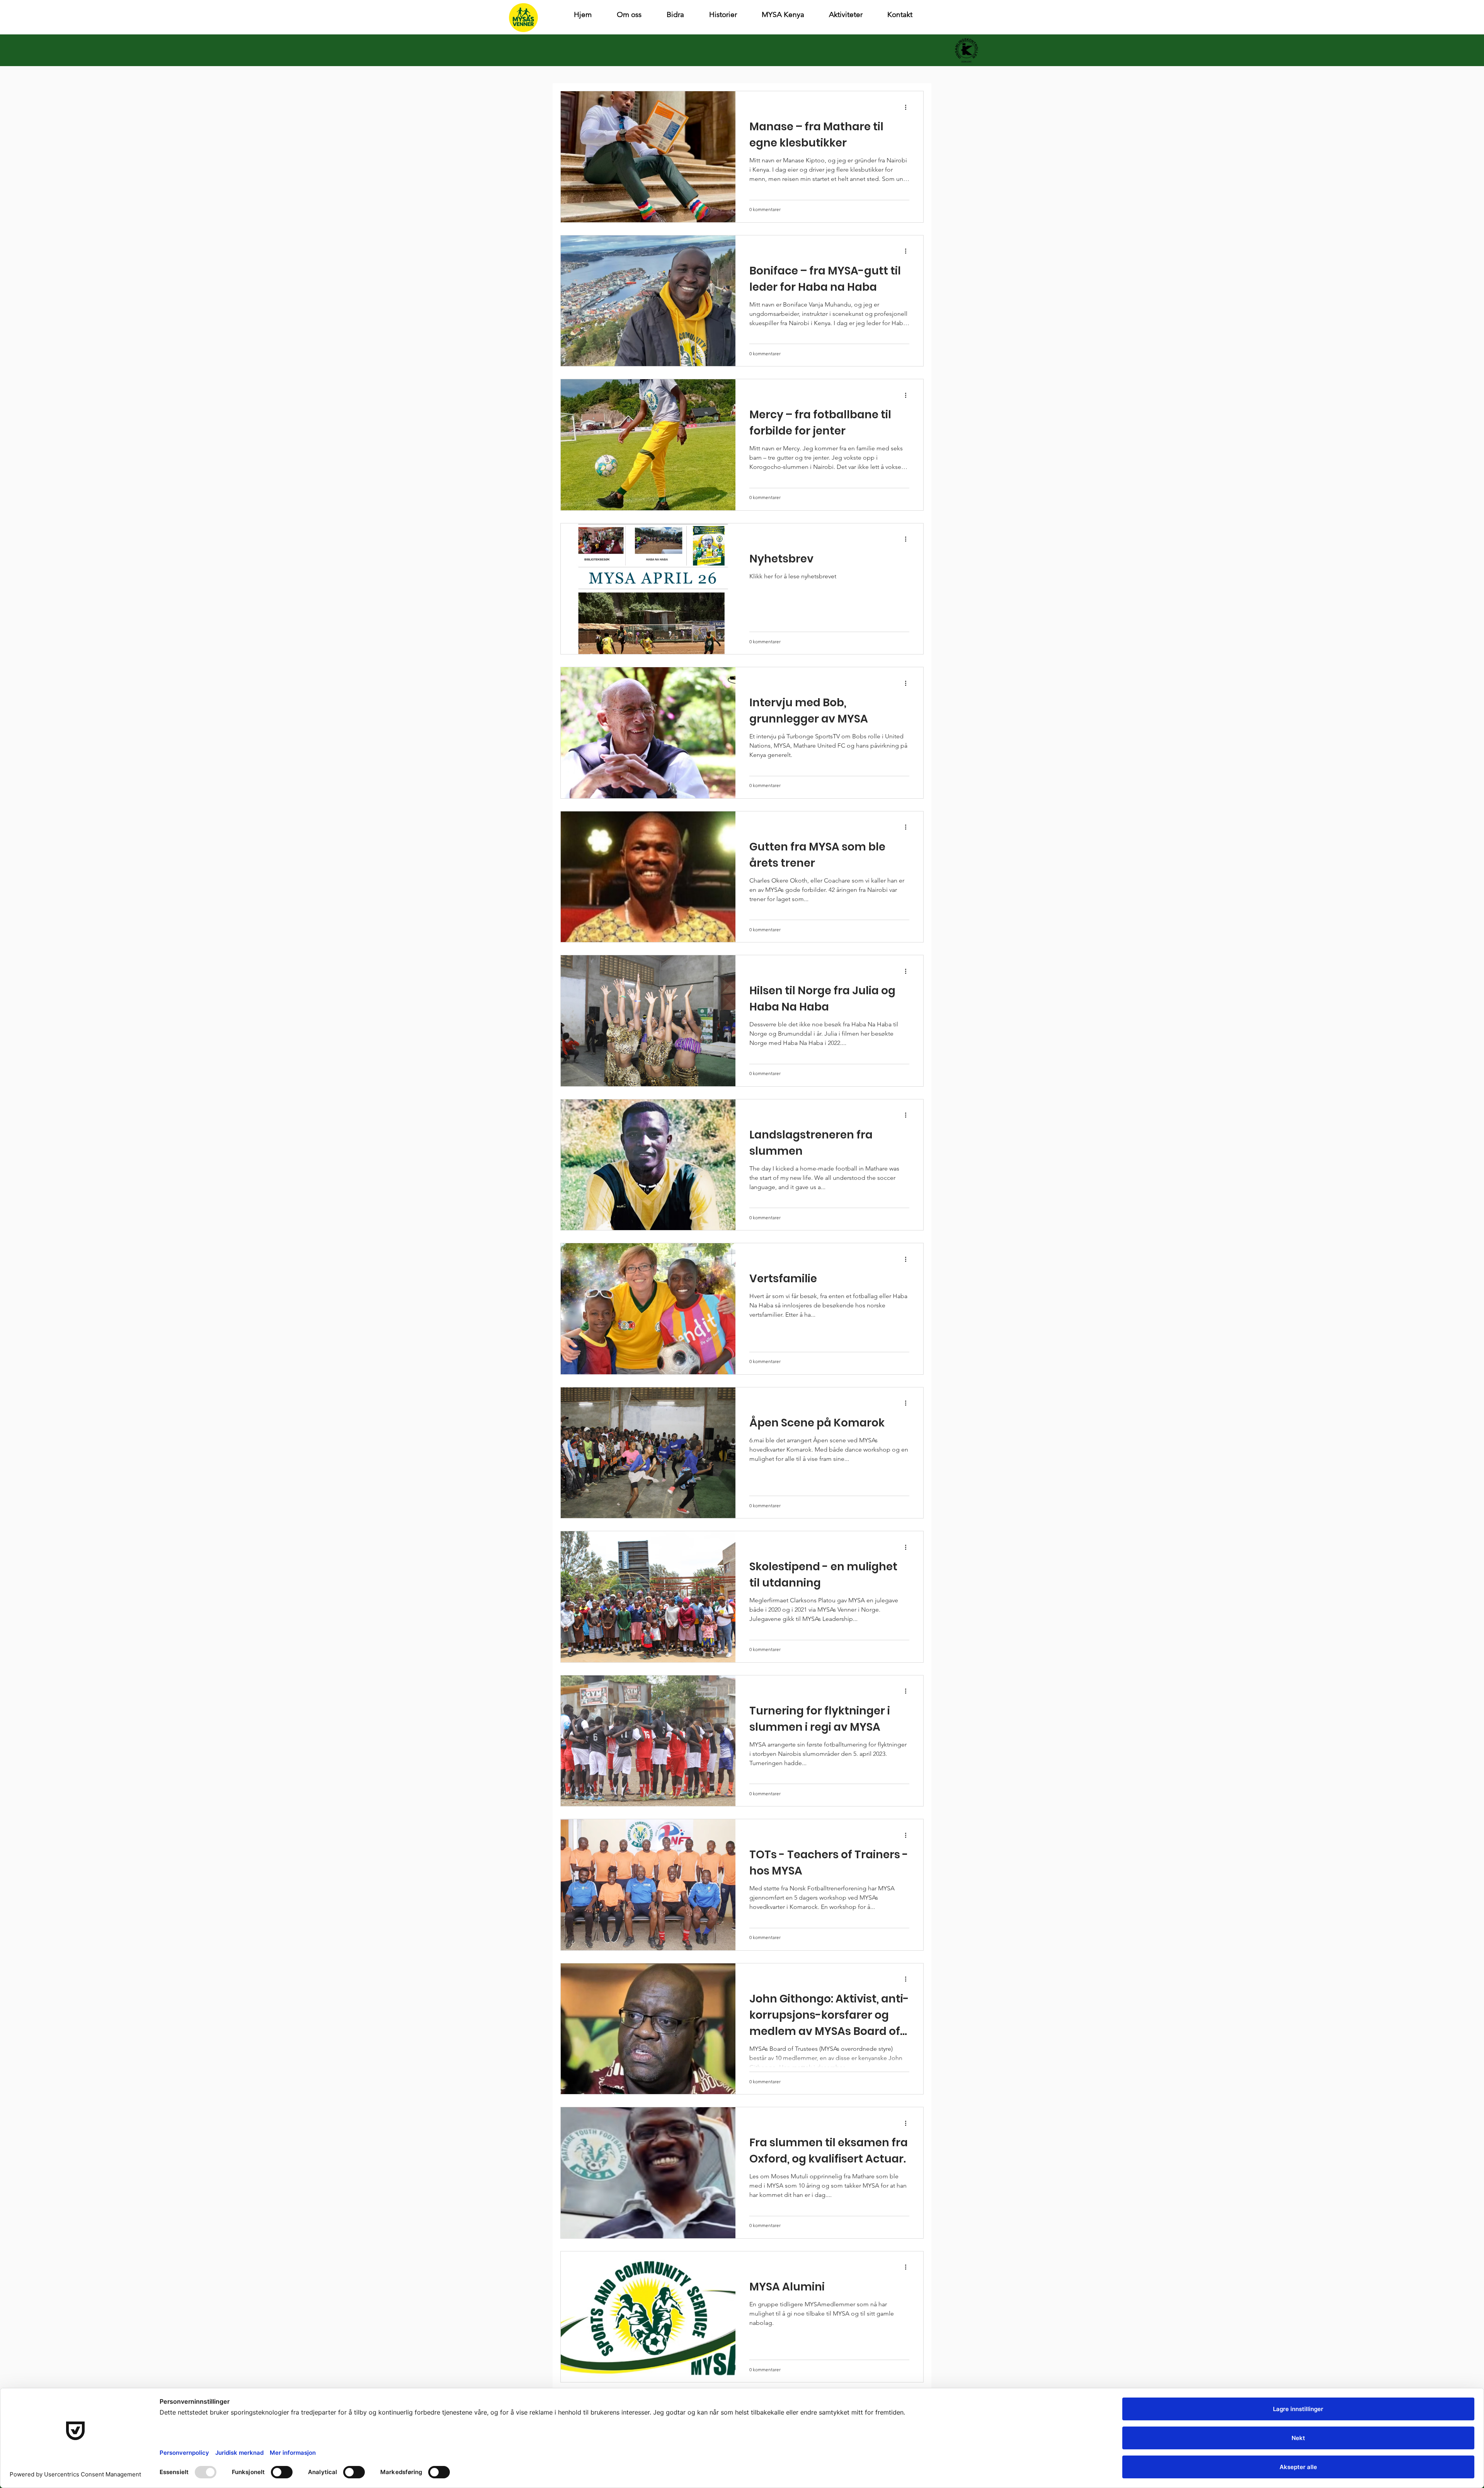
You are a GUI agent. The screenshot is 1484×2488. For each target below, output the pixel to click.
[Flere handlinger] (908, 107)
